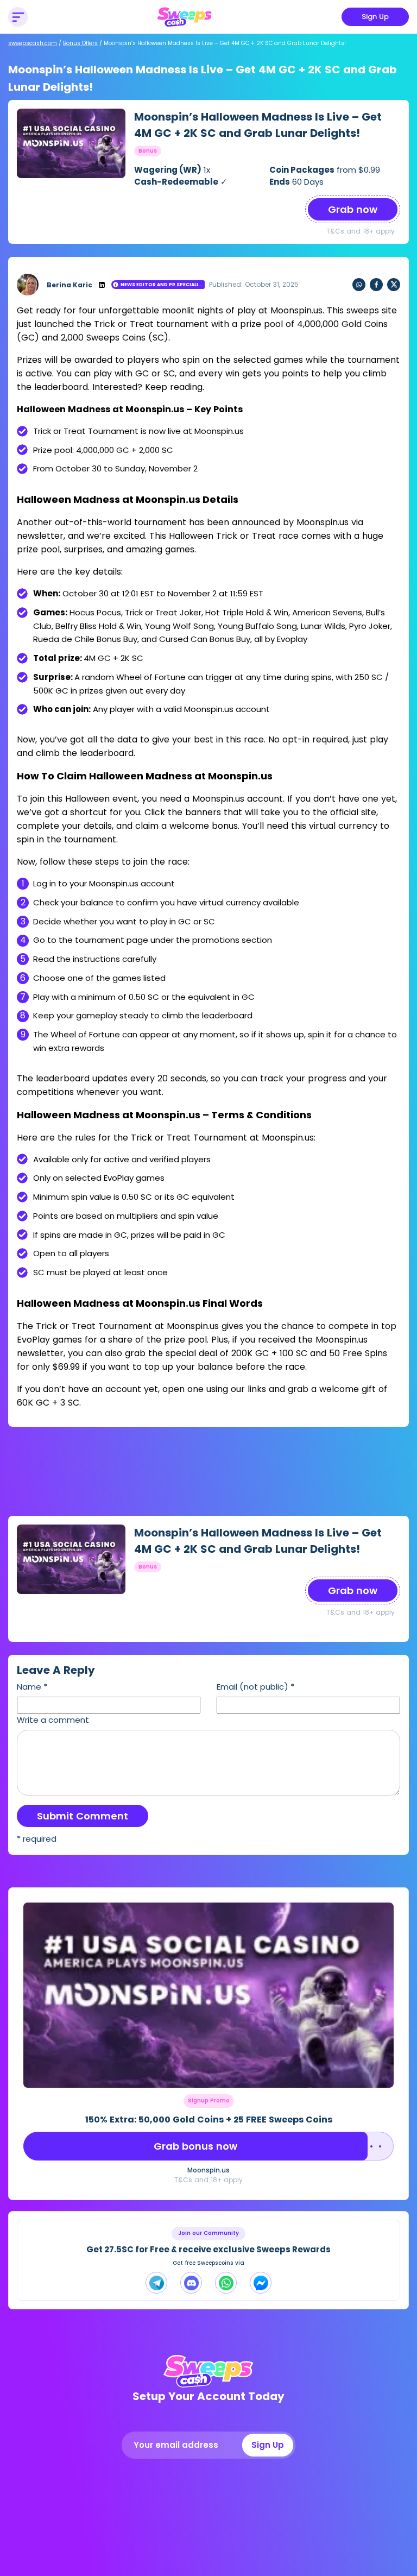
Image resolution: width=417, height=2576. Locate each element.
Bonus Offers (80, 43)
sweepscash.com (33, 43)
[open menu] (18, 17)
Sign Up (375, 17)
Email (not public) (255, 1687)
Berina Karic (69, 285)
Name (32, 1687)
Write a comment (53, 1720)
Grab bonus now (195, 2146)
